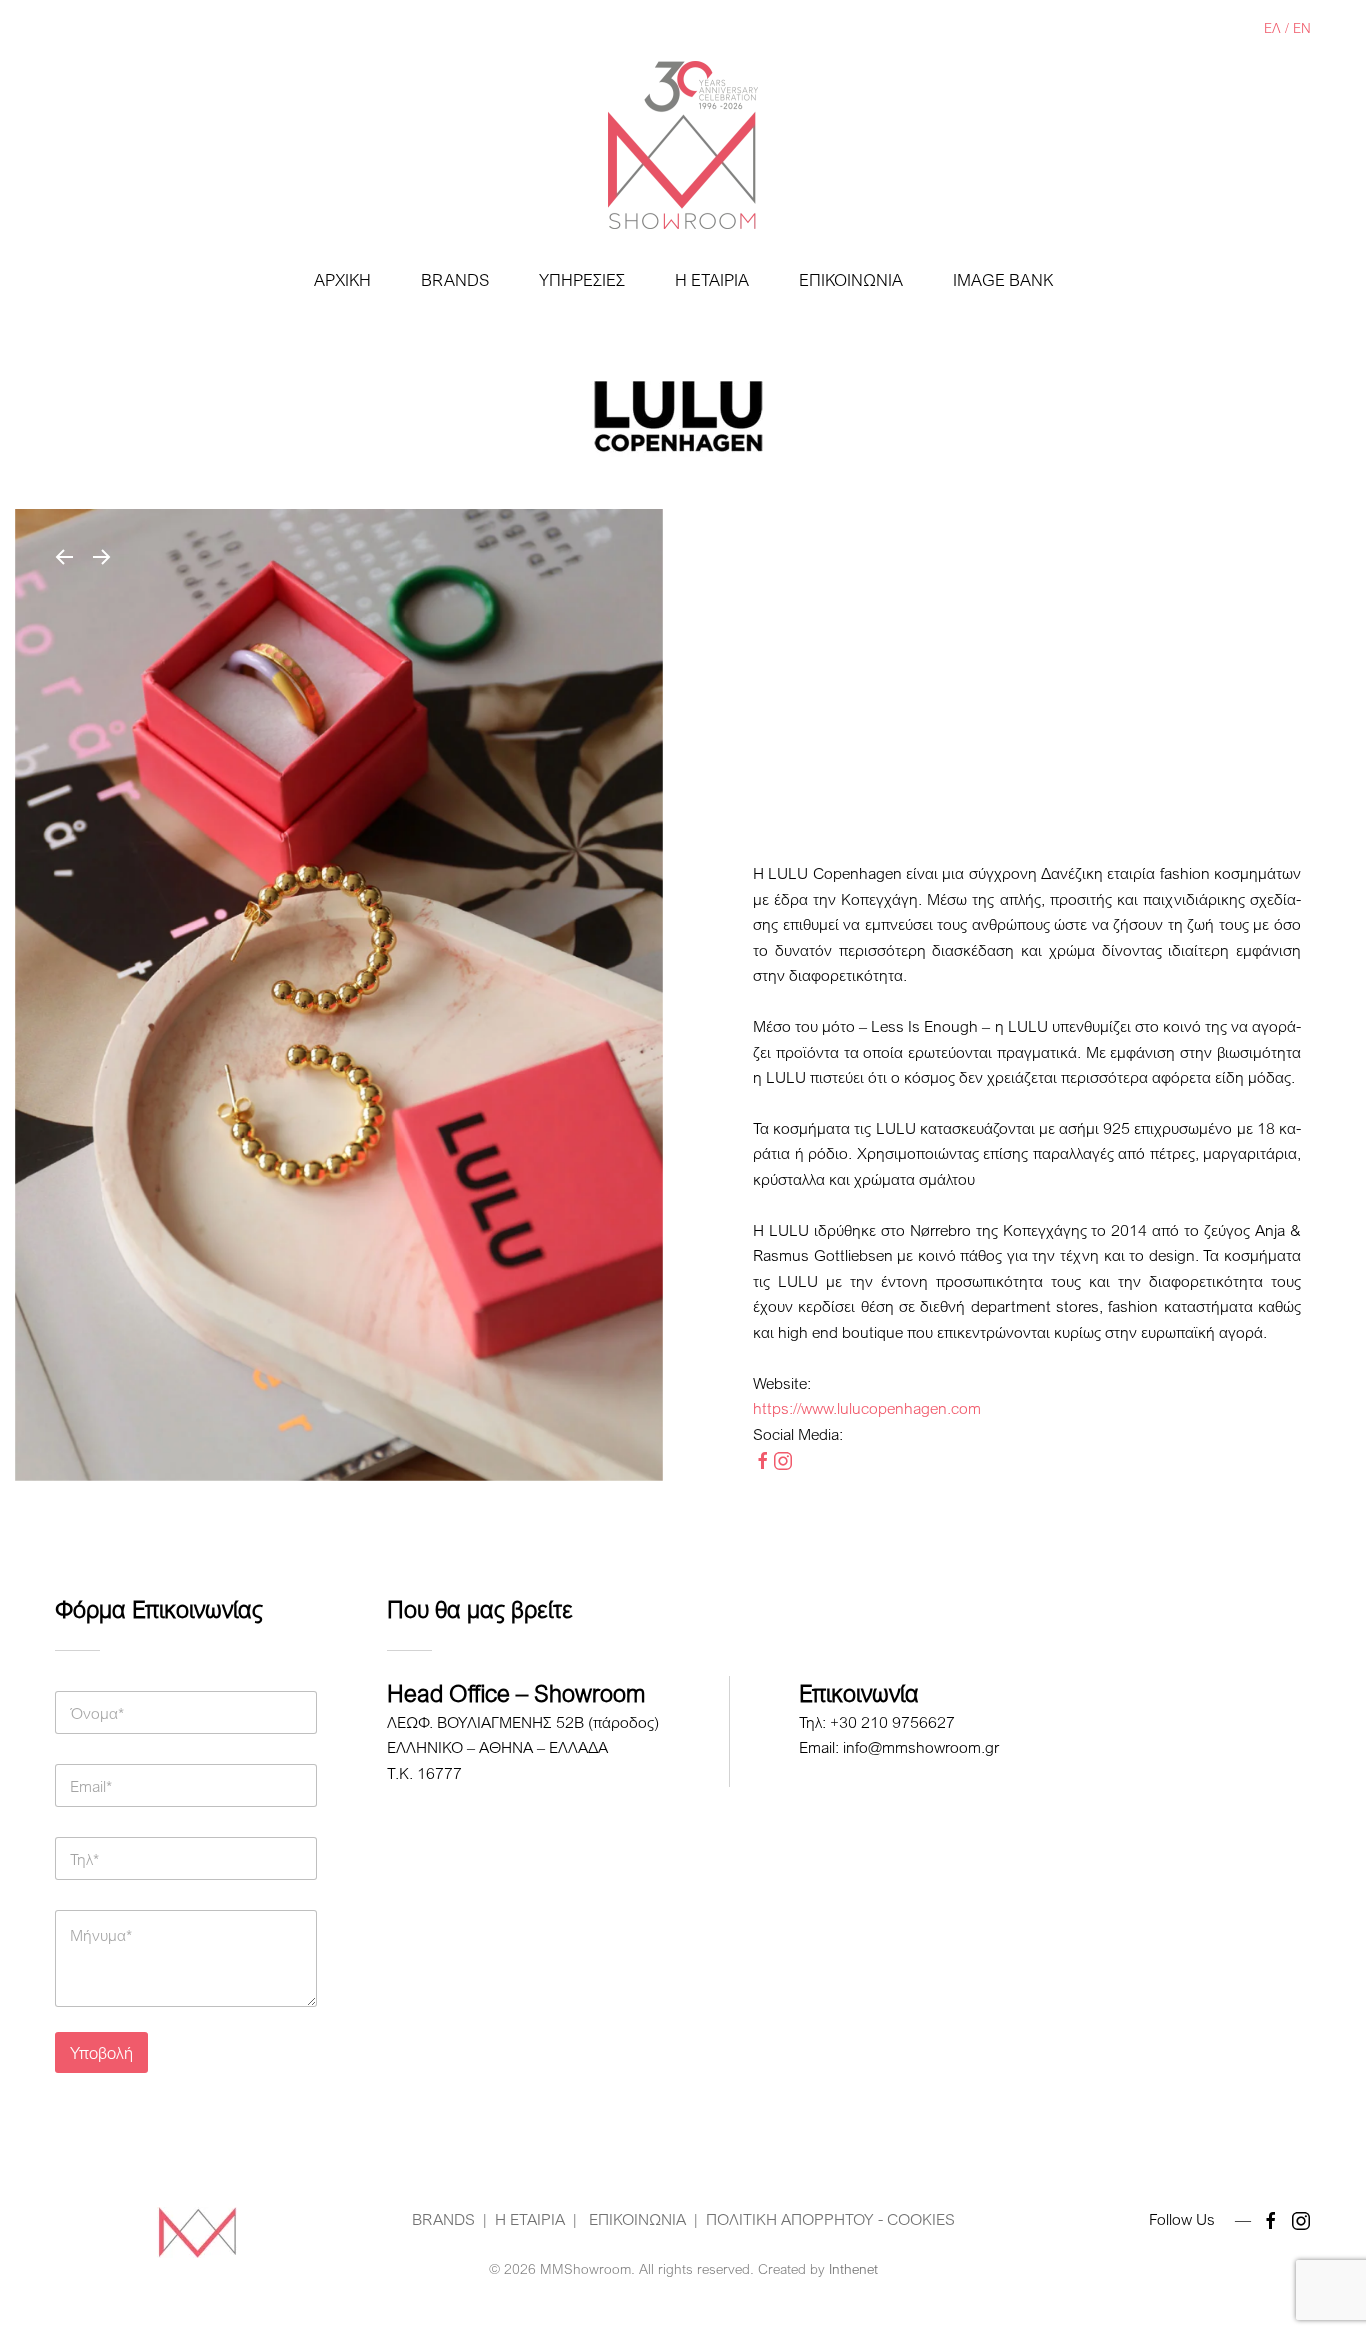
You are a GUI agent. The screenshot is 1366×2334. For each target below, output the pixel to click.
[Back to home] (683, 145)
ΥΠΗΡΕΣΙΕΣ (582, 279)
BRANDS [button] (455, 279)
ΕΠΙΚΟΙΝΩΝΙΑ (851, 279)
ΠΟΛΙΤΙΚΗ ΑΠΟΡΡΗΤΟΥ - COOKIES (830, 2219)
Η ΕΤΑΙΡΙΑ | (536, 2219)
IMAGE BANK (1003, 279)
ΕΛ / (1278, 27)
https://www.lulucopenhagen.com (867, 1408)
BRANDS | (449, 2219)
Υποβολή (101, 2052)
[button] (64, 557)
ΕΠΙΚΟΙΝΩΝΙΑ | (641, 2219)
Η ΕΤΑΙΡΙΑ (712, 279)
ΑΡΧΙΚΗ (342, 279)
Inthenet (853, 2268)
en (1302, 27)
